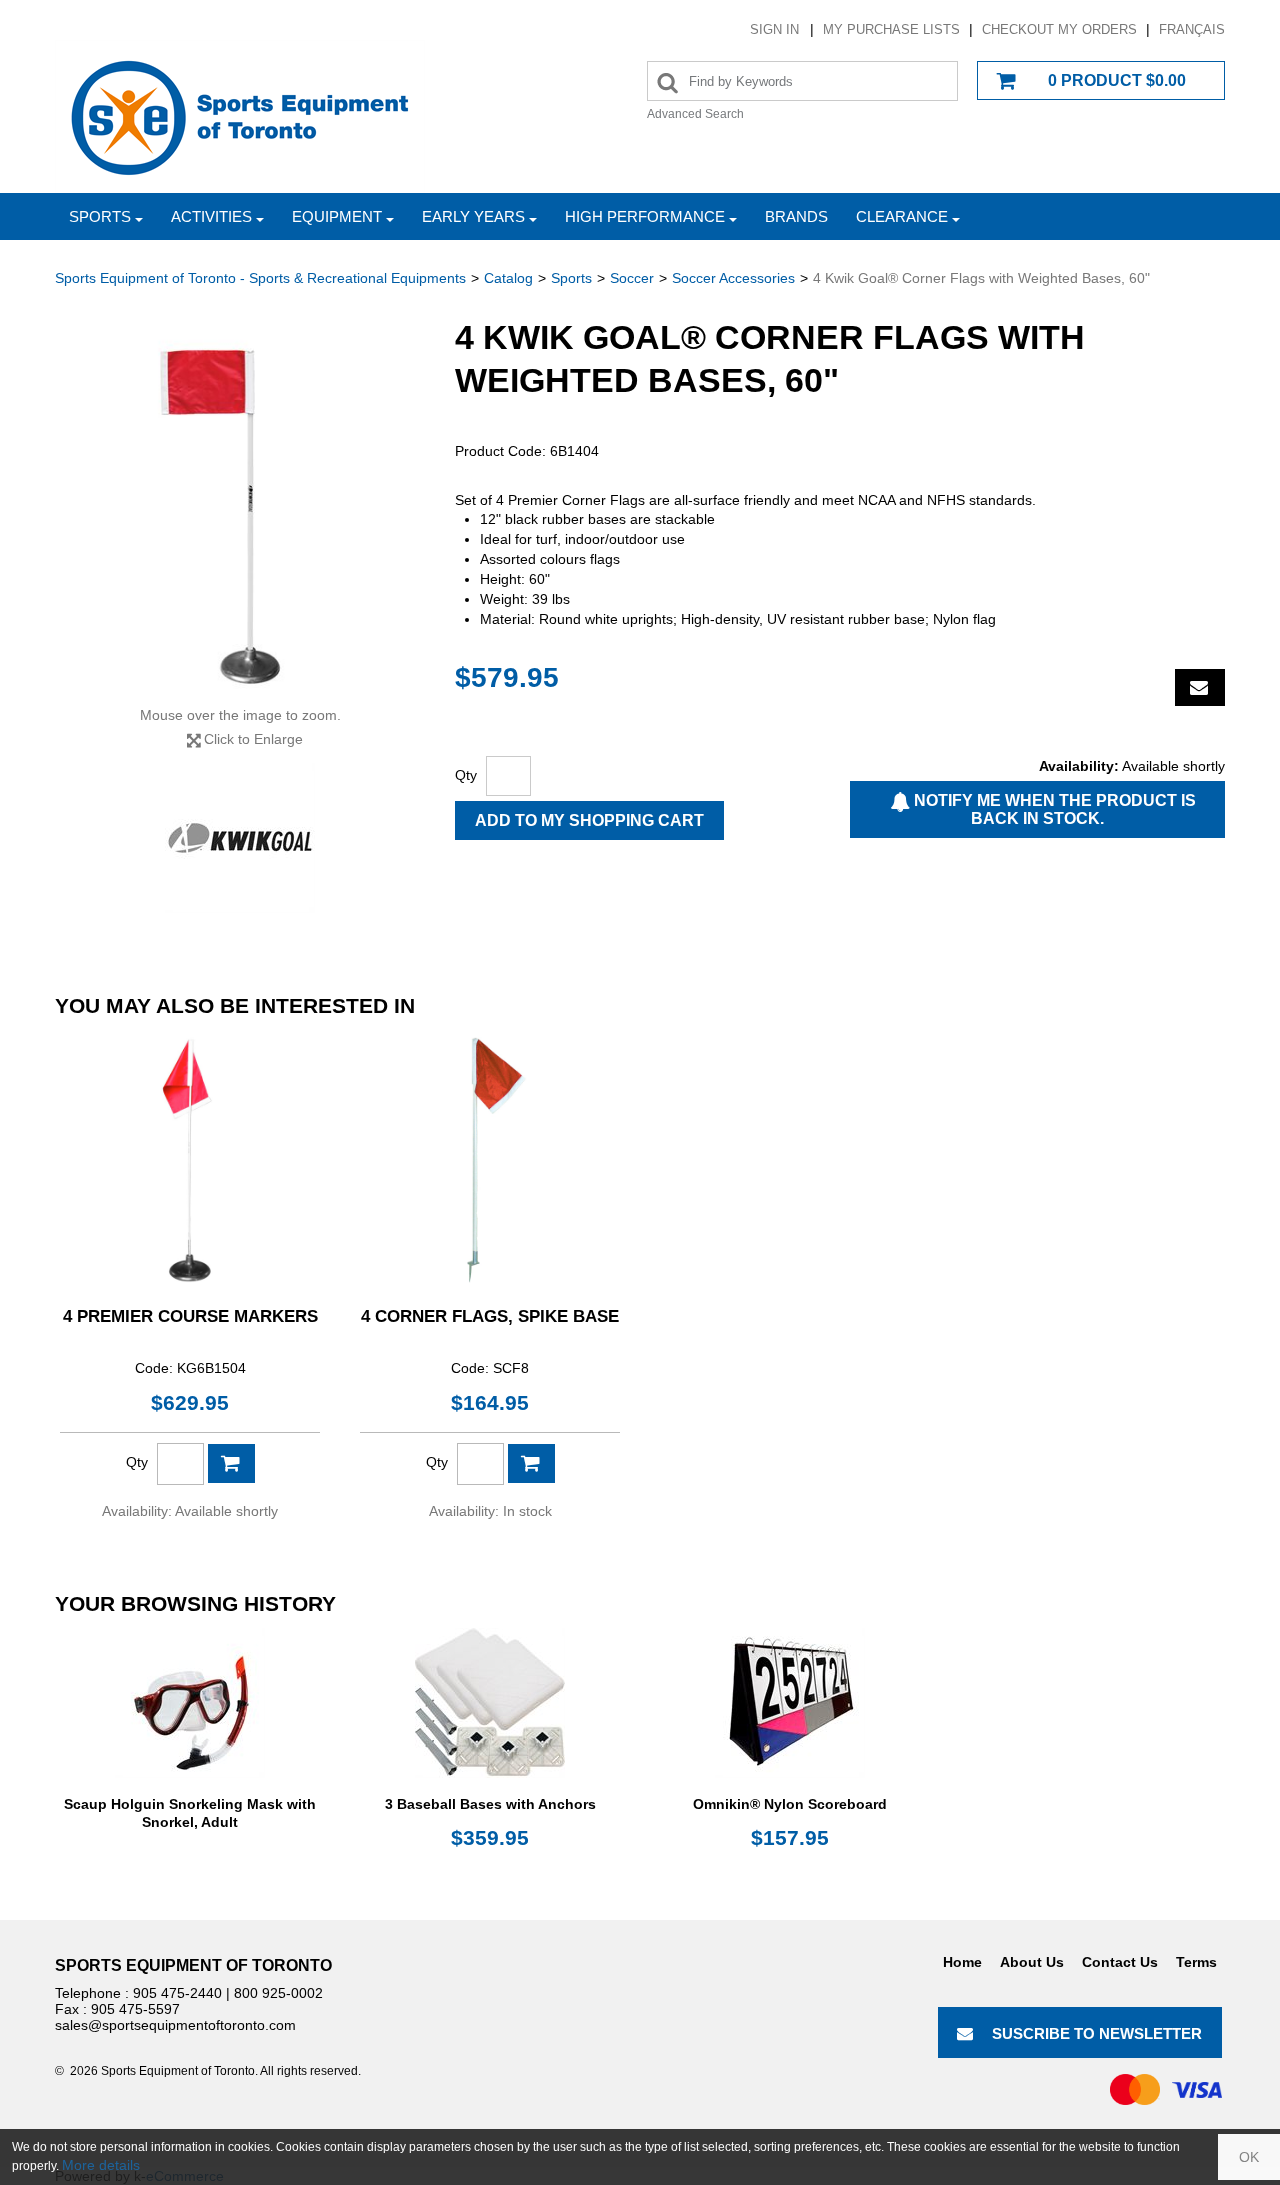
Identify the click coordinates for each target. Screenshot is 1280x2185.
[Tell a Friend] (1200, 687)
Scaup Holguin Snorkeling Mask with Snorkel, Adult (190, 1813)
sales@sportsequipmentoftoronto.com (175, 2025)
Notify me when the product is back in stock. (1053, 809)
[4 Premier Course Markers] (190, 1160)
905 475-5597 (135, 2009)
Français (1192, 29)
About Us (1032, 1962)
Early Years (473, 216)
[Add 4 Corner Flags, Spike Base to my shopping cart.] (531, 1463)
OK (1249, 2157)
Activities (211, 216)
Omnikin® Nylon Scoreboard (790, 1804)
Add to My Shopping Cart (589, 820)
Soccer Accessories (733, 278)
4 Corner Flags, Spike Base (490, 1316)
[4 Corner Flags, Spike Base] (490, 1160)
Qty (466, 775)
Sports (100, 216)
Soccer (632, 278)
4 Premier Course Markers (190, 1316)
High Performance (645, 216)
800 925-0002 (278, 1993)
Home (962, 1962)
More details (101, 2165)
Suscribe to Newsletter (1097, 2033)
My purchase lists (891, 29)
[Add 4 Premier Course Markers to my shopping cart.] (231, 1463)
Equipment (337, 216)
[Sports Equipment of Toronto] (240, 116)
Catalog (508, 278)
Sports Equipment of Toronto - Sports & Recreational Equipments (260, 278)
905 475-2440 (177, 1993)
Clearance (902, 216)
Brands (796, 216)
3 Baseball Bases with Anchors (490, 1804)
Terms (1196, 1962)
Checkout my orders (1059, 29)
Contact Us (1120, 1962)
